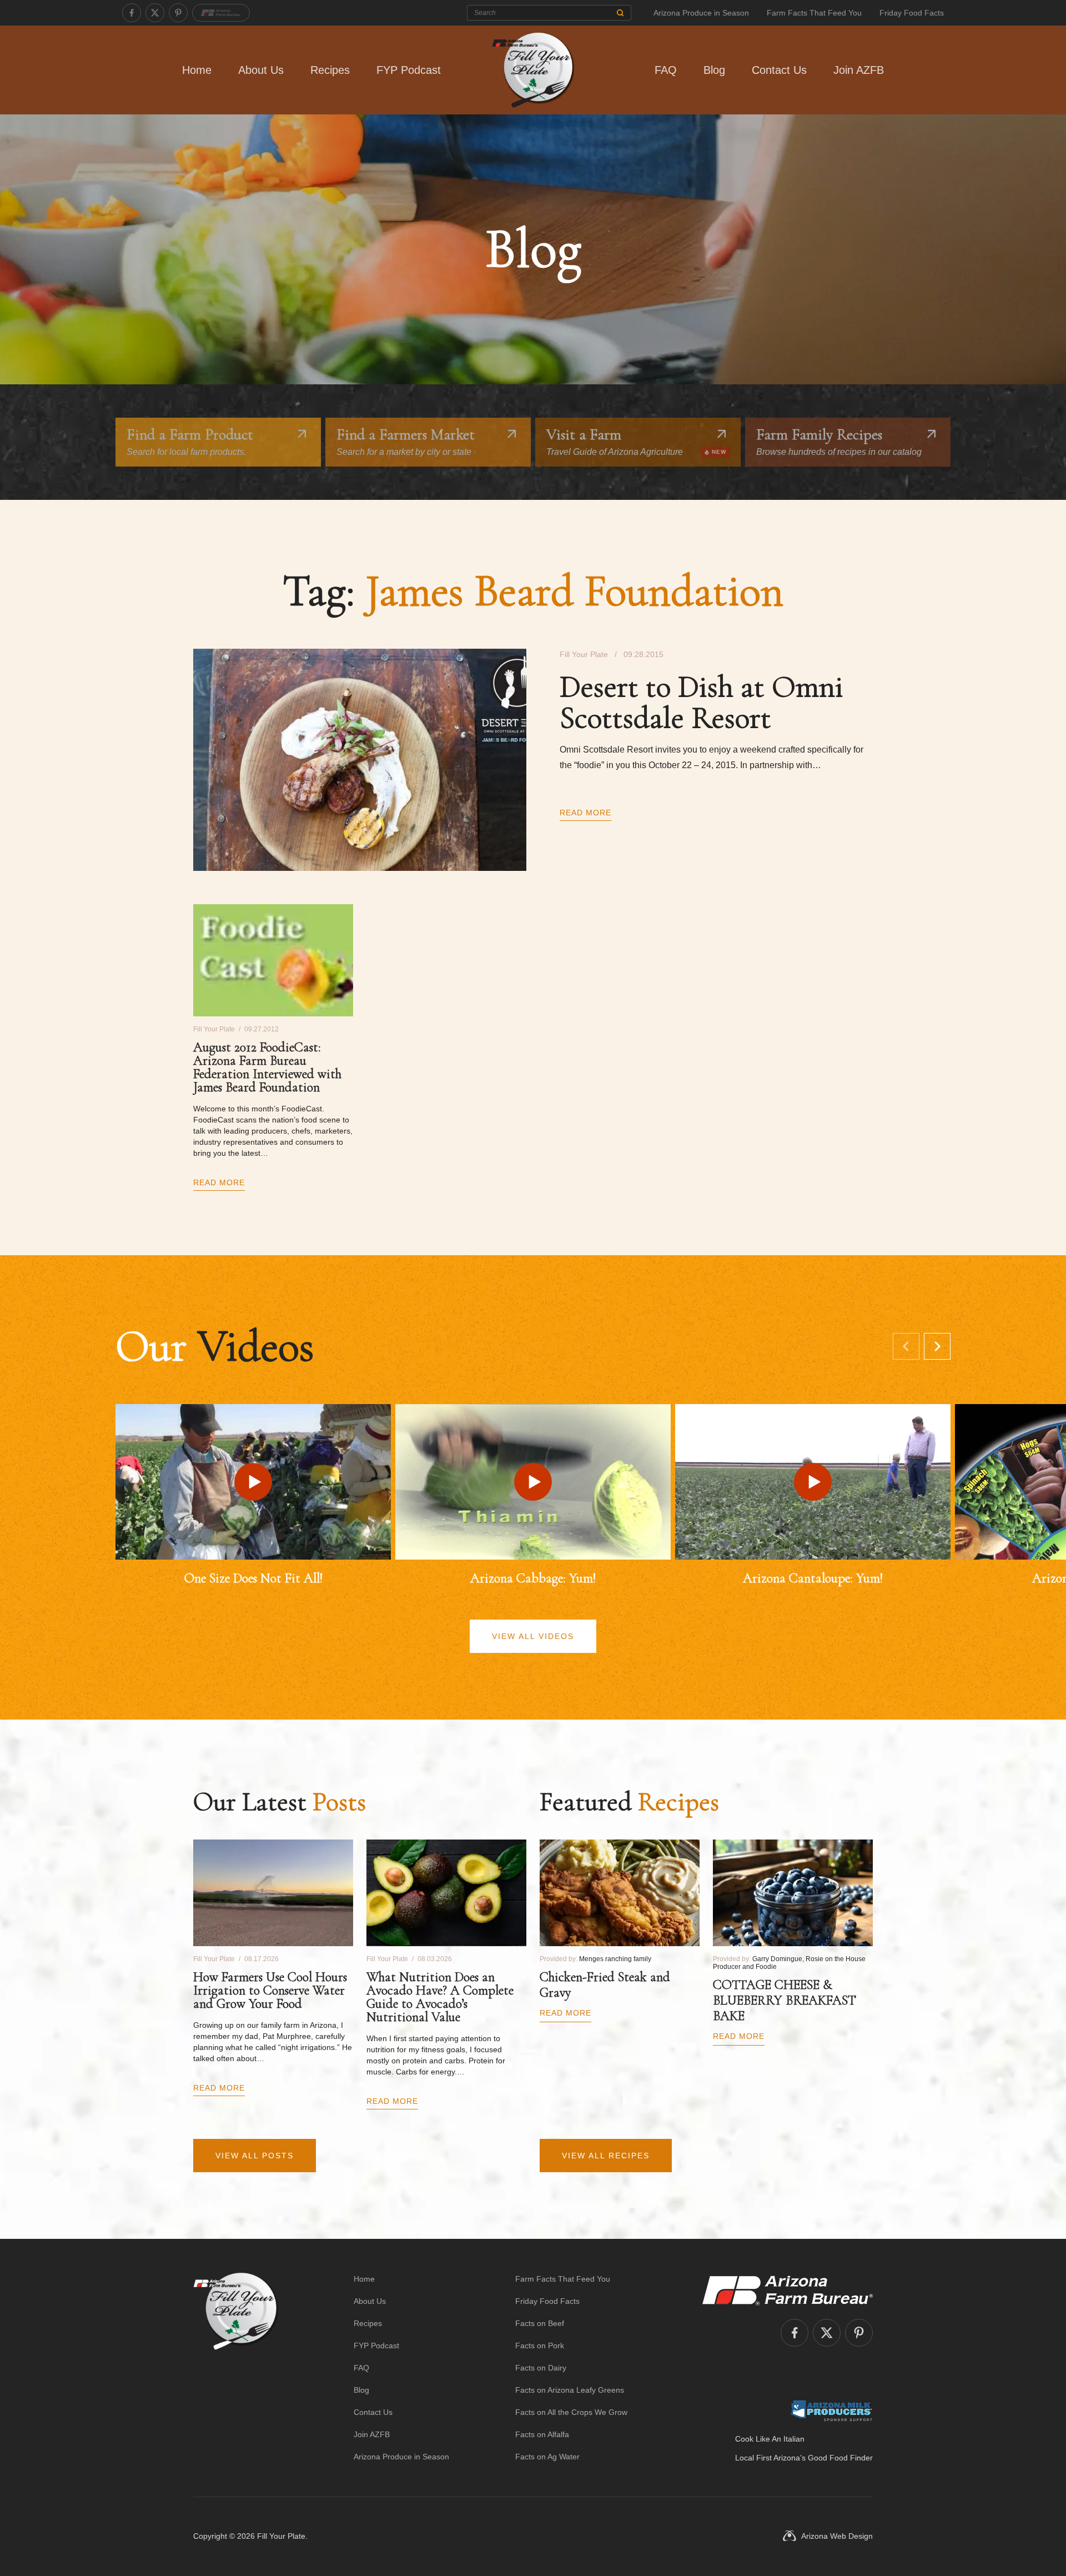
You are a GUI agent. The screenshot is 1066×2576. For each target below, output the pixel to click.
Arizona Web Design (837, 2536)
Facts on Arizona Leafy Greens (570, 2390)
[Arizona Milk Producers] (831, 2410)
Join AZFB (859, 70)
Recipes (330, 70)
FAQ (666, 70)
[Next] (937, 1346)
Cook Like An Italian (770, 2439)
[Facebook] (132, 13)
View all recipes (606, 2156)
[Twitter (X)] (155, 13)
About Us (261, 70)
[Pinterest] (178, 13)
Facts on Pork (540, 2346)
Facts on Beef (540, 2323)
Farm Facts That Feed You (814, 13)
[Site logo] (236, 2368)
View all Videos (533, 1636)
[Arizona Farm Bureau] (221, 13)
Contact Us (779, 70)
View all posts (255, 2156)
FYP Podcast (409, 70)
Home (197, 70)
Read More (585, 813)
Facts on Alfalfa (542, 2434)
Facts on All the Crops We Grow (571, 2412)
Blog (714, 70)
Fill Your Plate (281, 2536)
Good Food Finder (840, 2458)
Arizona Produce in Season (701, 13)
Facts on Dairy (541, 2368)
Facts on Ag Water (547, 2457)
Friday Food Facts (912, 13)
